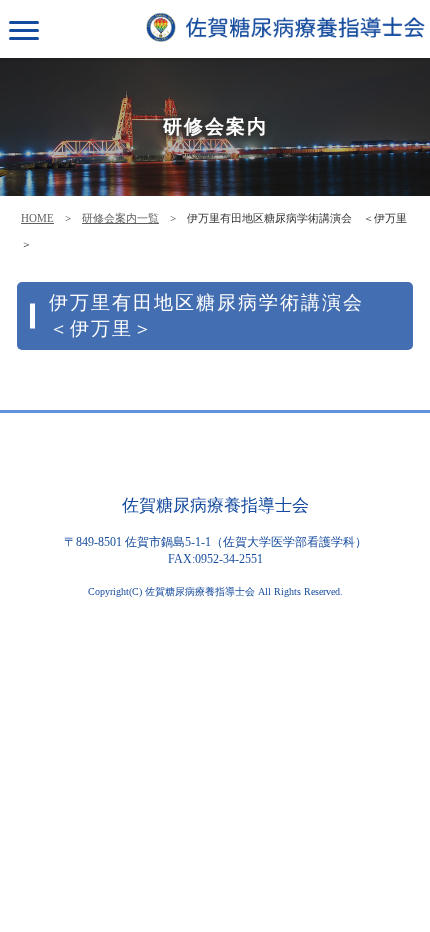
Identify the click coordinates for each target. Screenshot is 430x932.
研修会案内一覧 (120, 218)
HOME (37, 218)
